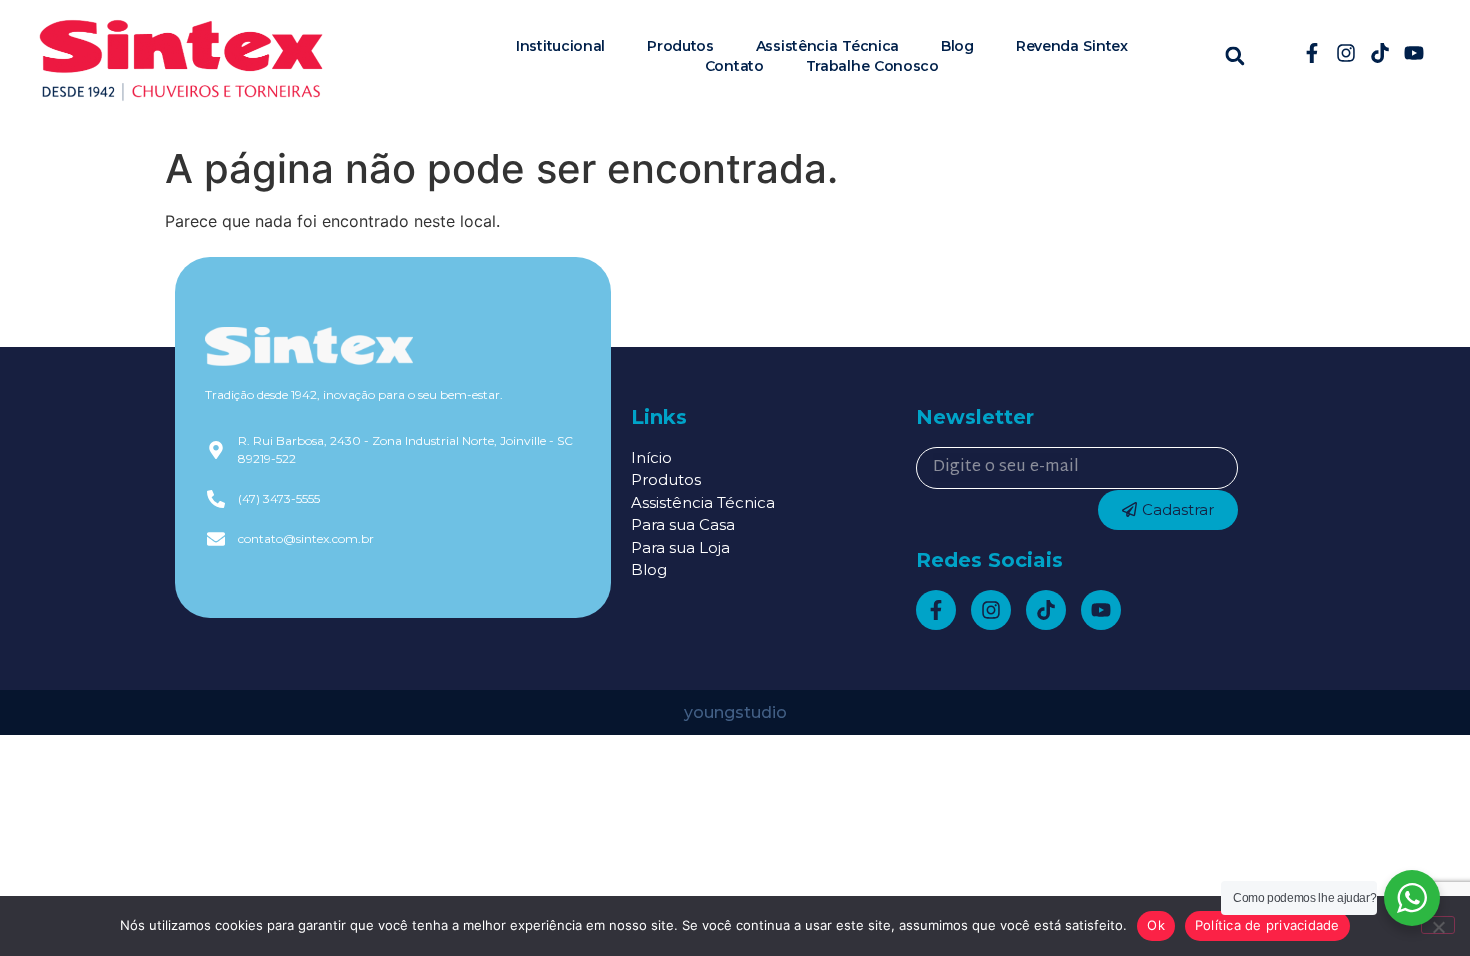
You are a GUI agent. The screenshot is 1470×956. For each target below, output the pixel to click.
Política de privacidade (1267, 925)
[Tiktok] (1380, 53)
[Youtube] (1414, 53)
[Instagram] (1346, 53)
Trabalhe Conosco (872, 66)
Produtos (680, 46)
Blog (957, 46)
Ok (1156, 925)
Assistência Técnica (827, 46)
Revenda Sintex (1072, 46)
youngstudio (735, 712)
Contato (734, 66)
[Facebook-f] (1312, 53)
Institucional (560, 46)
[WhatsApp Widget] (1412, 898)
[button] (1234, 55)
